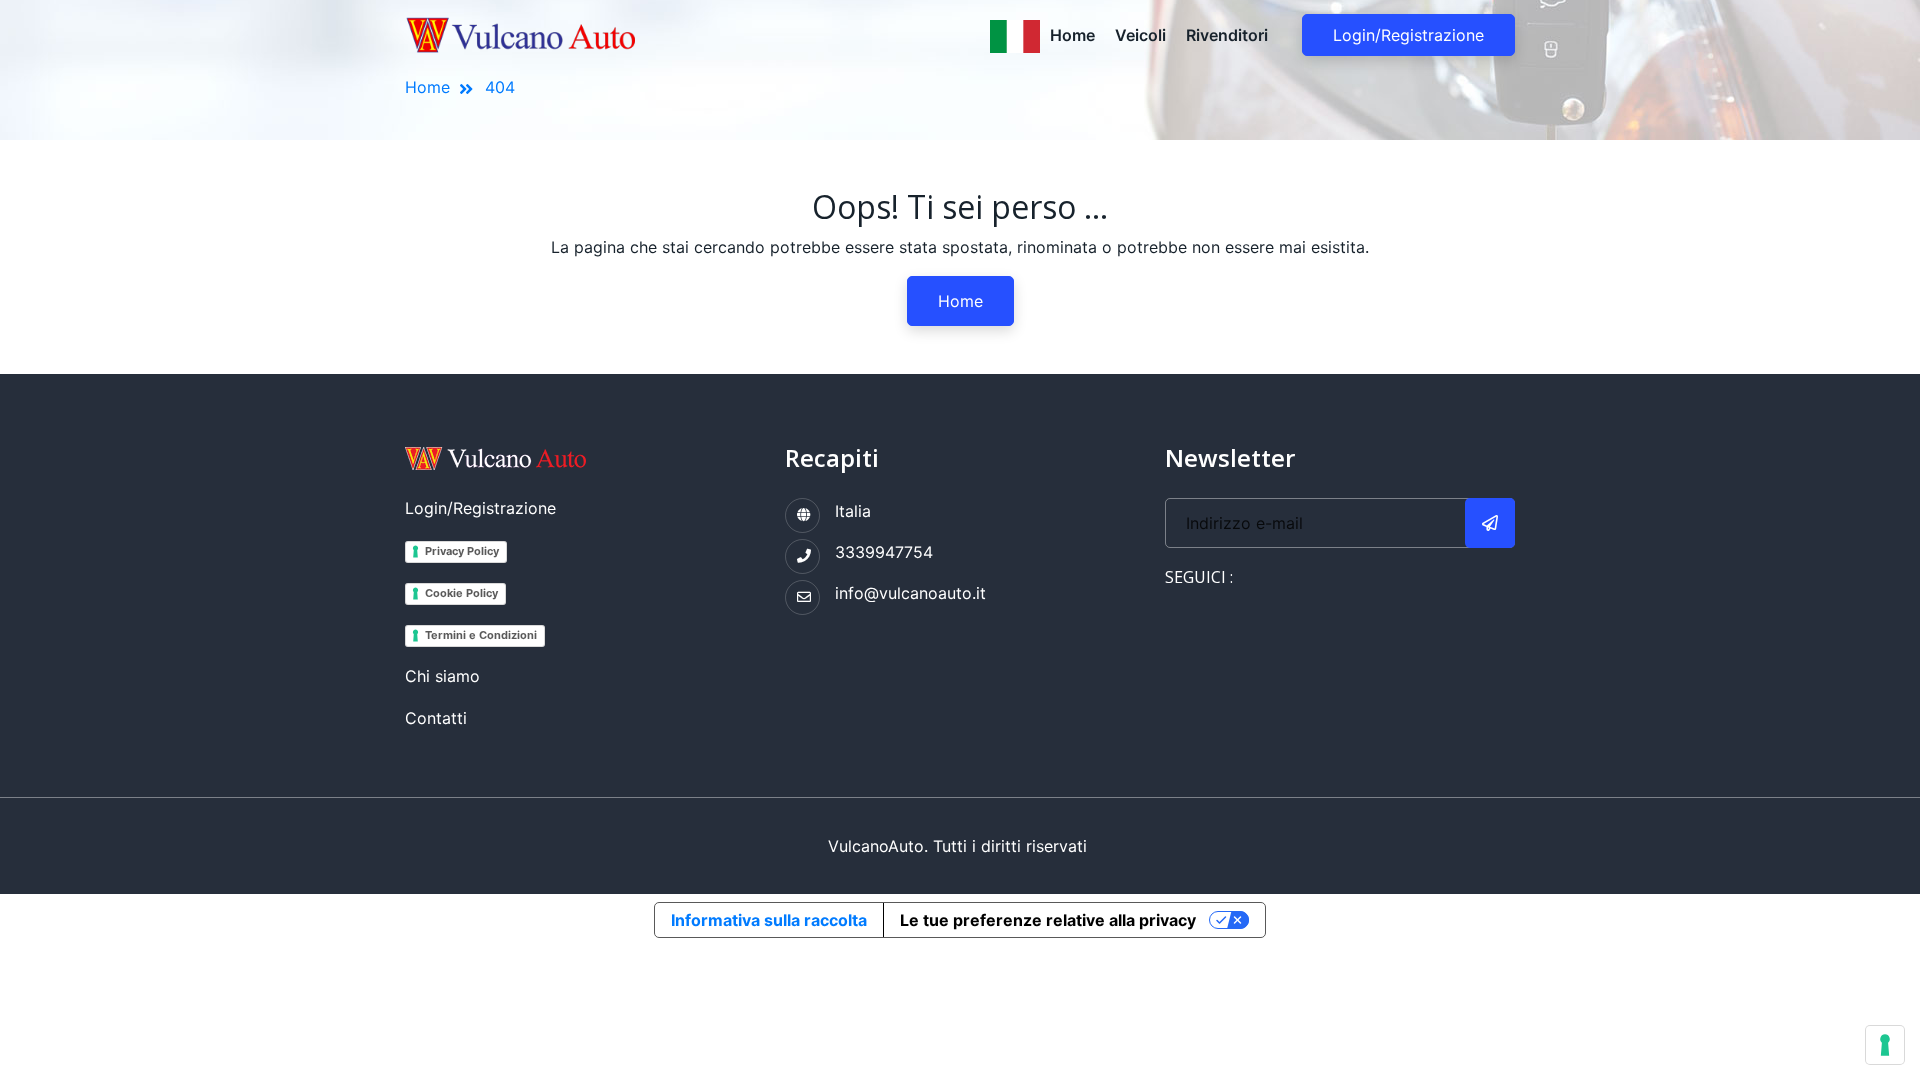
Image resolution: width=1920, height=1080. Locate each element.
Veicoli (1140, 35)
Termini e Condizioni (481, 635)
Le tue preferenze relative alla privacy (1048, 920)
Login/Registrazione (1408, 35)
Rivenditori (1227, 35)
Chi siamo (442, 676)
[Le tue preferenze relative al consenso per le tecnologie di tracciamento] (1885, 1045)
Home (1072, 35)
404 (500, 87)
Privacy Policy (462, 551)
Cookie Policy (461, 593)
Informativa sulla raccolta (769, 920)
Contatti (436, 718)
